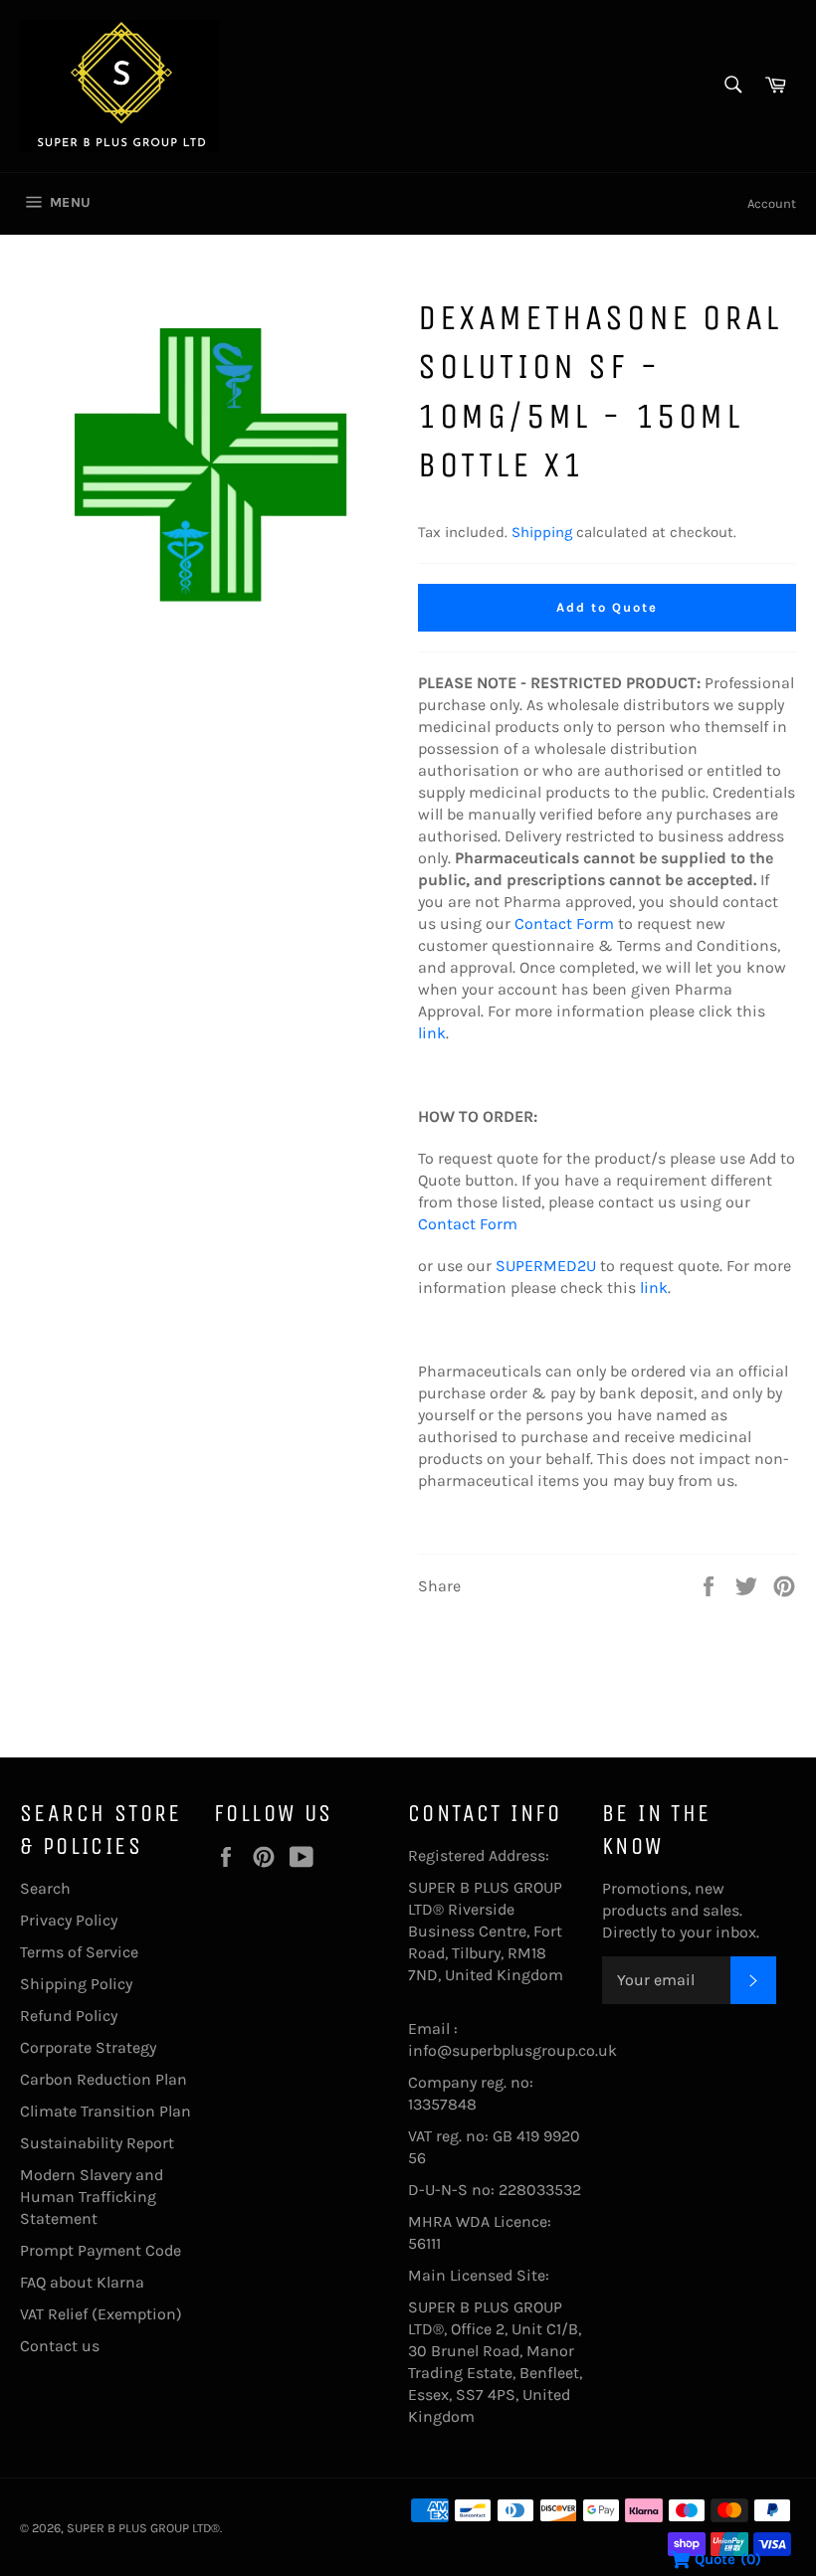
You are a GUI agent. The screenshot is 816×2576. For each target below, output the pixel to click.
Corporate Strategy (88, 2047)
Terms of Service (79, 1952)
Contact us (60, 2346)
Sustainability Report (97, 2143)
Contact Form (564, 923)
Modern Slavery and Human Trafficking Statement (92, 2197)
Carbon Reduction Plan (103, 2079)
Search (45, 1888)
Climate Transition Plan (105, 2111)
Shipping (542, 532)
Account (772, 203)
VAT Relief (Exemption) (101, 2314)
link (432, 1033)
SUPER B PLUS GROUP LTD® (143, 2528)
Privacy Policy (69, 1920)
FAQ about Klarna (82, 2282)
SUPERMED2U (546, 1266)
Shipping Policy (76, 1984)
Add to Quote (607, 607)
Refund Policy (69, 2016)
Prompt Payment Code (101, 2250)
